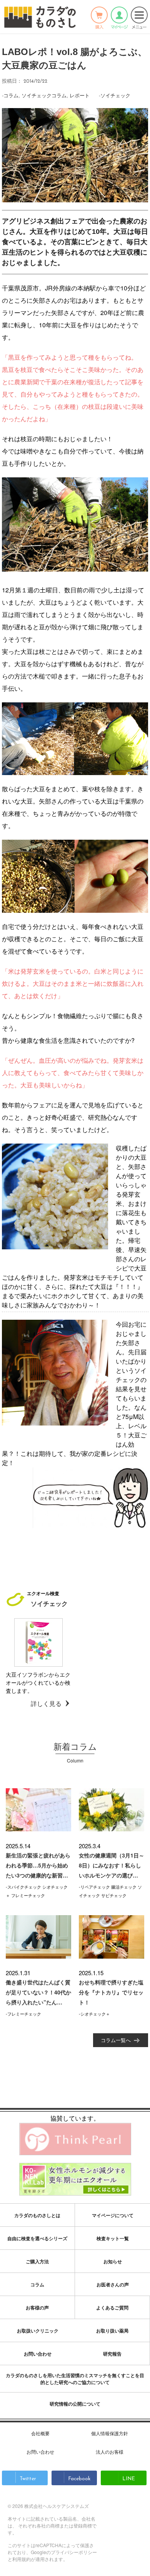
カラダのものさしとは (37, 2215)
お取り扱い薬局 (112, 2331)
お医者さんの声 (113, 2284)
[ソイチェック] (38, 1642)
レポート (80, 95)
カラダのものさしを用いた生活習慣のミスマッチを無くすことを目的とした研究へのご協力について (75, 2379)
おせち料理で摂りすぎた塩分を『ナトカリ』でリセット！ (111, 1992)
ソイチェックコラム (44, 95)
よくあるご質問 (112, 2308)
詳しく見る (46, 1703)
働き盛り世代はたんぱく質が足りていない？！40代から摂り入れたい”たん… (38, 1992)
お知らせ (113, 2261)
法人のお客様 (110, 2452)
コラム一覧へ (116, 2040)
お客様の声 (37, 2308)
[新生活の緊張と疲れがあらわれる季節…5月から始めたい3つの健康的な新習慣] (38, 1810)
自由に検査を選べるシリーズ (37, 2238)
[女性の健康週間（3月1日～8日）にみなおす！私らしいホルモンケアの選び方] (112, 1810)
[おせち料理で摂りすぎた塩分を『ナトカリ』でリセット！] (112, 1937)
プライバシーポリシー (74, 2552)
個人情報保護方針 (110, 2433)
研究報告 (112, 2354)
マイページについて (113, 2215)
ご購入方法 (37, 2261)
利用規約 (22, 2559)
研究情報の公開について (75, 2404)
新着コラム (75, 1746)
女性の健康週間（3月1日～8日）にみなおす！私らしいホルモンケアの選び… (112, 1865)
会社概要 (40, 2433)
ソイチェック (115, 95)
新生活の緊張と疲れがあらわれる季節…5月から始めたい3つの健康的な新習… (38, 1865)
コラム (11, 95)
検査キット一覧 (113, 2238)
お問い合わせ (38, 2354)
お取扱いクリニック (38, 2331)
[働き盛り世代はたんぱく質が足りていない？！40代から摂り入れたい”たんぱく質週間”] (38, 1937)
